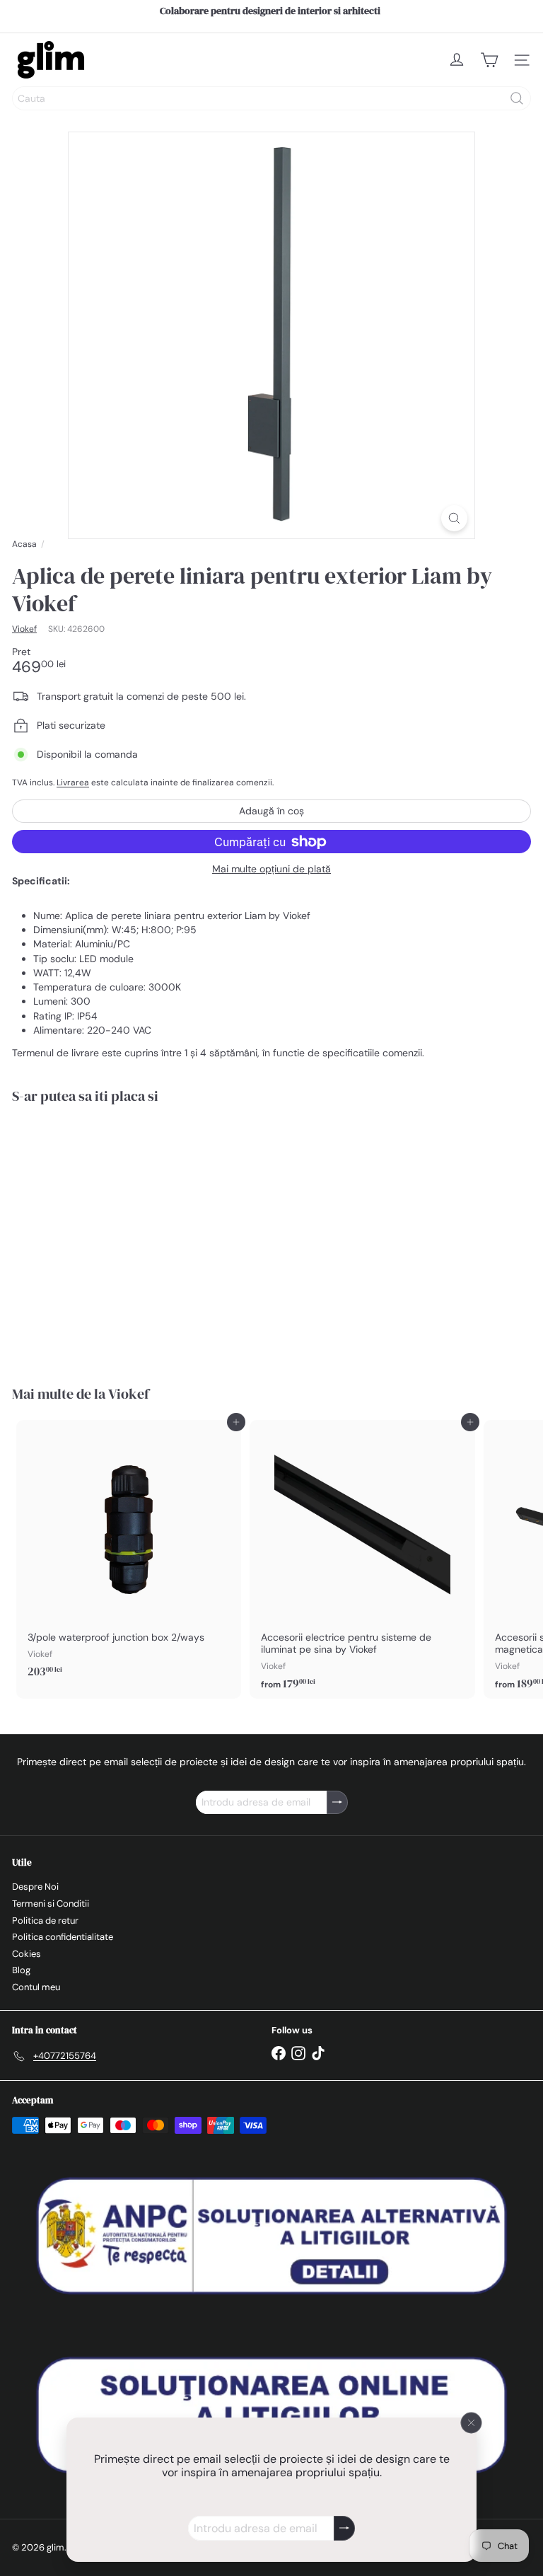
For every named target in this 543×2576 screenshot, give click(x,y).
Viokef (129, 1394)
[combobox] (271, 98)
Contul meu (36, 1987)
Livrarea (73, 782)
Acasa (24, 544)
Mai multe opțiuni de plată (271, 869)
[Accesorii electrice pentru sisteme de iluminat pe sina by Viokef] (362, 1559)
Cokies (27, 1954)
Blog (21, 1970)
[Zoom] (454, 518)
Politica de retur (45, 1921)
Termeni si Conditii (51, 1904)
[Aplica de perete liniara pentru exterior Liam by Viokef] (100, 1236)
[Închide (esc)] (472, 2423)
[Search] (517, 98)
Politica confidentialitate (63, 1937)
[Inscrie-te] (344, 2528)
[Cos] (489, 60)
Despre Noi (35, 1887)
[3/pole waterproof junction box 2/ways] (129, 1554)
